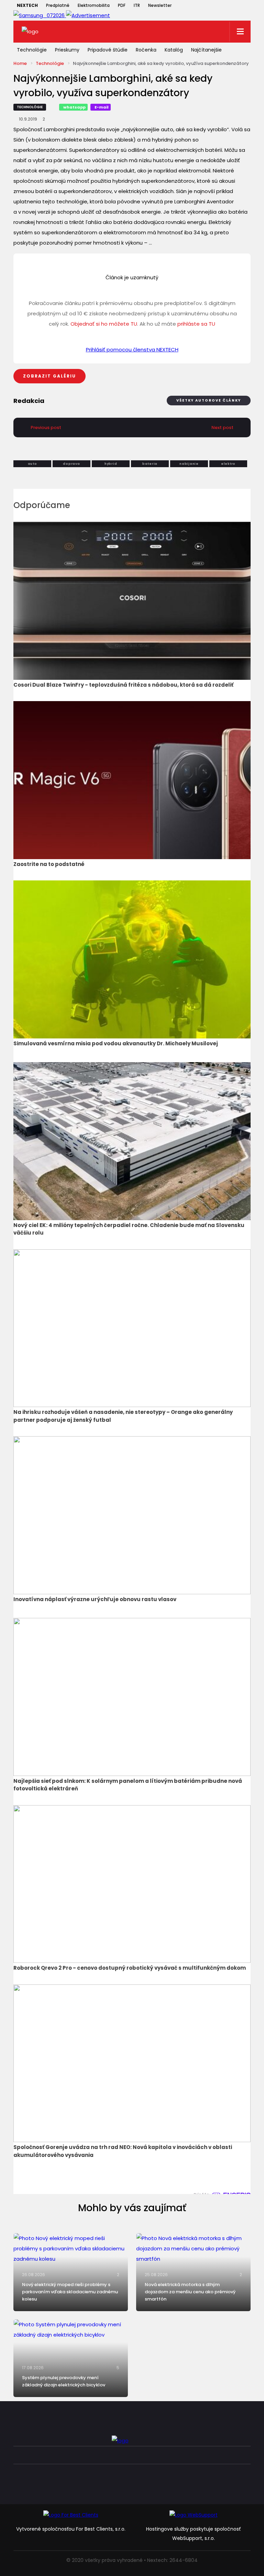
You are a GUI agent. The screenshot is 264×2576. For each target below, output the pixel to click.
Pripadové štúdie (108, 50)
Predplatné (58, 5)
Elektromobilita (94, 5)
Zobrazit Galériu (49, 376)
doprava (71, 464)
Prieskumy (67, 50)
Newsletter (160, 5)
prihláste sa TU (196, 324)
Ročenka (146, 50)
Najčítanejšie (206, 50)
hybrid (111, 464)
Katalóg (174, 50)
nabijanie (189, 464)
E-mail (102, 107)
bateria (150, 464)
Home (20, 63)
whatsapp (74, 107)
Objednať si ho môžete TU (104, 324)
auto (32, 464)
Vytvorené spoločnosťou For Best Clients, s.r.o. (71, 2529)
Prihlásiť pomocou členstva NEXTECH (132, 350)
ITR (137, 5)
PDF (122, 5)
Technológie (32, 50)
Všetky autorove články (209, 400)
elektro (228, 464)
